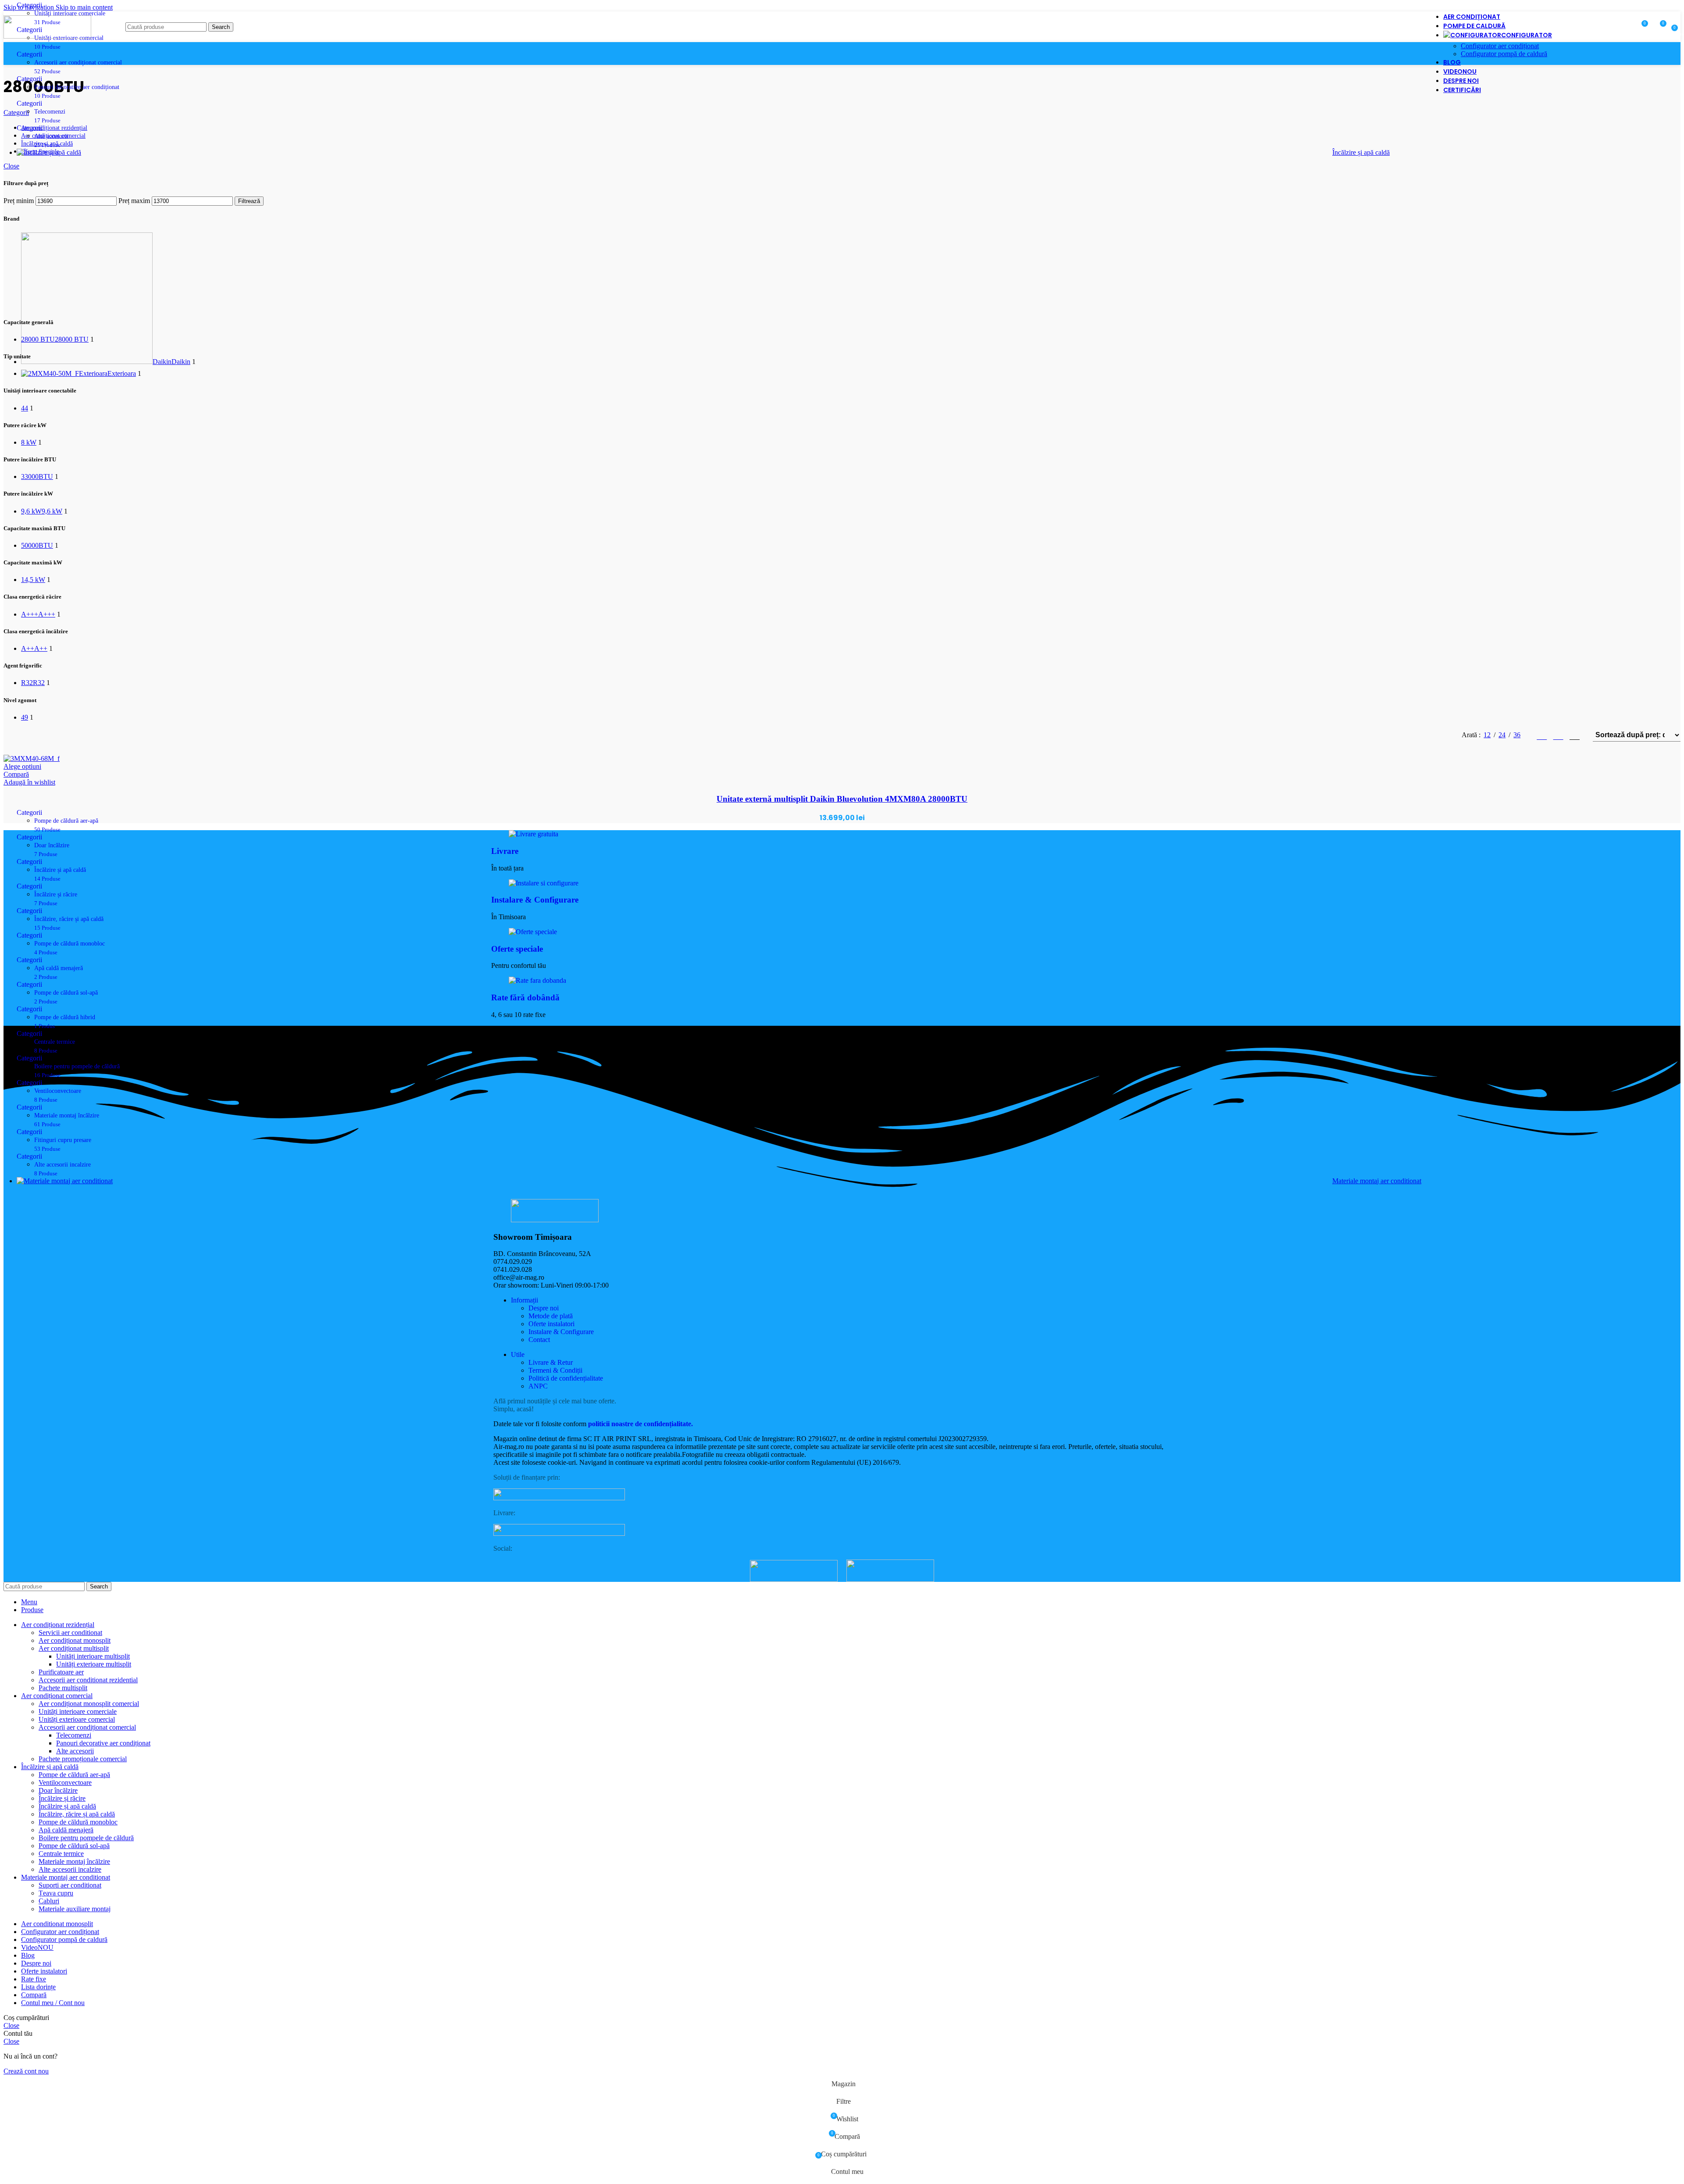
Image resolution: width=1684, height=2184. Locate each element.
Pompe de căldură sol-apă (74, 1846)
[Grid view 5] (1575, 735)
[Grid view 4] (1558, 735)
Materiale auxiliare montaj (75, 1909)
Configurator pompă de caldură (1504, 54)
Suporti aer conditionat (70, 1885)
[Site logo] (47, 36)
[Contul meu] (1618, 27)
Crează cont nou (26, 2071)
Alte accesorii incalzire (70, 1869)
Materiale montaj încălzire (74, 1861)
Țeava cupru (56, 1893)
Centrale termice (61, 1854)
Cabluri (49, 1901)
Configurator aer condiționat (1500, 46)
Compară (34, 1995)
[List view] (1542, 735)
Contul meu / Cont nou (53, 2003)
